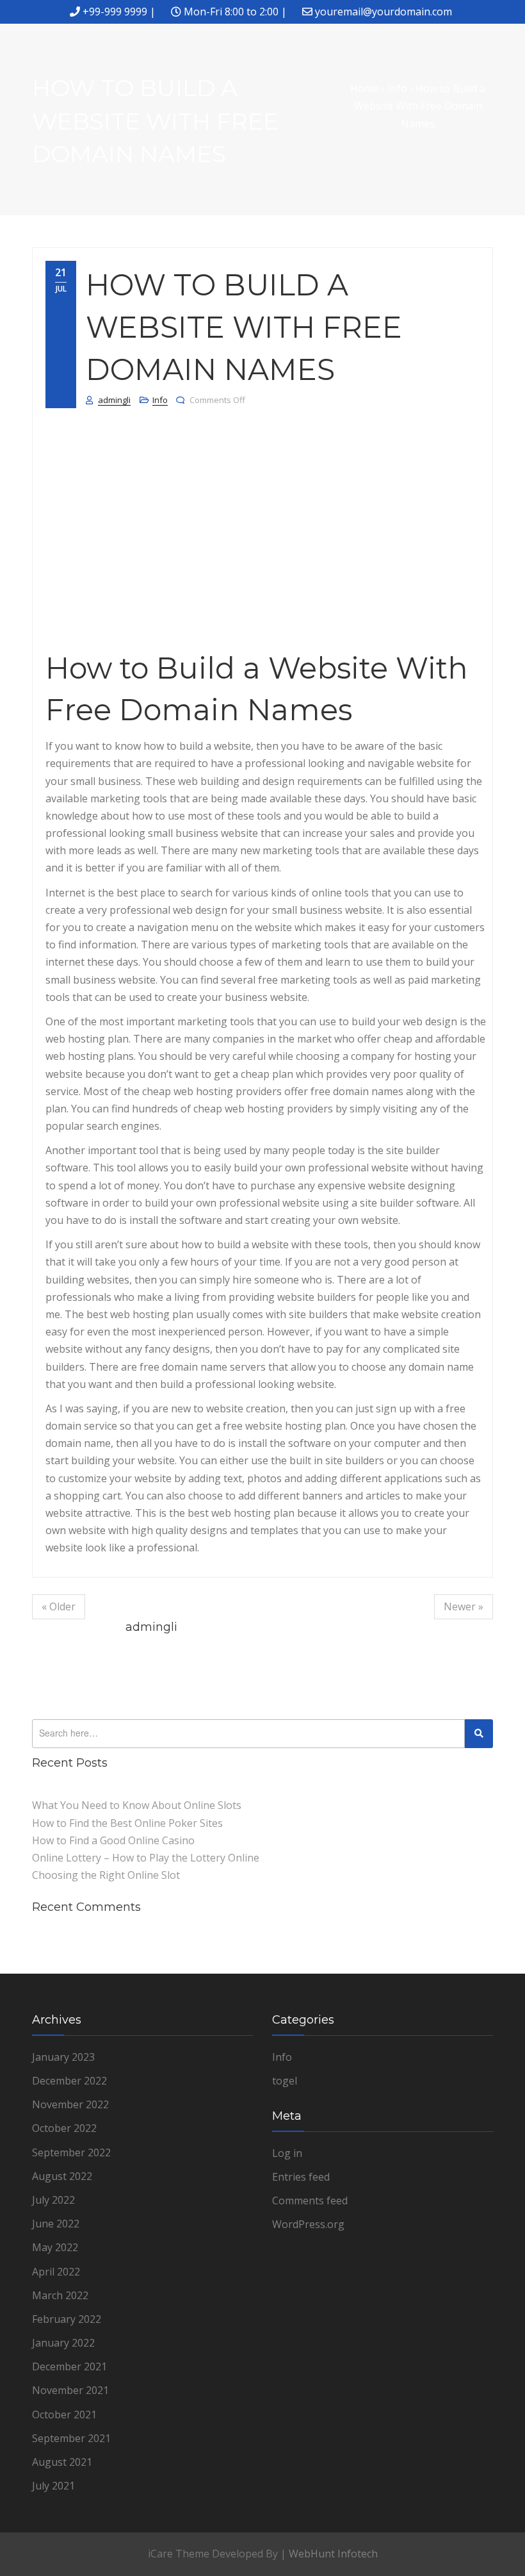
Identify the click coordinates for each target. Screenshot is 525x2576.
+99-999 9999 (115, 12)
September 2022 (71, 2152)
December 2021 (69, 2366)
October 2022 (64, 2128)
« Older (59, 1606)
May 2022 (55, 2247)
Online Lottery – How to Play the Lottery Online (146, 1858)
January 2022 (63, 2343)
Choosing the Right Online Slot (106, 1875)
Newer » (464, 1606)
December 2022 (69, 2081)
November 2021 (70, 2390)
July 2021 (53, 2486)
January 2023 (63, 2057)
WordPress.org (308, 2224)
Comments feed (310, 2200)
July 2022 (53, 2200)
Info (160, 400)
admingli (114, 400)
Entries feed (301, 2177)
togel (285, 2081)
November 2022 (70, 2104)
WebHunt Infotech (333, 2554)
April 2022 (56, 2272)
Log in (287, 2153)
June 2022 (56, 2224)
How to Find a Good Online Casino (113, 1840)
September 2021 (71, 2438)
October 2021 (64, 2415)
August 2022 (62, 2176)
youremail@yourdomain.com (384, 12)
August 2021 (62, 2462)
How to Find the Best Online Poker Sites (127, 1823)
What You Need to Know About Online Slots (137, 1805)
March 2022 (60, 2295)
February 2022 (67, 2319)
